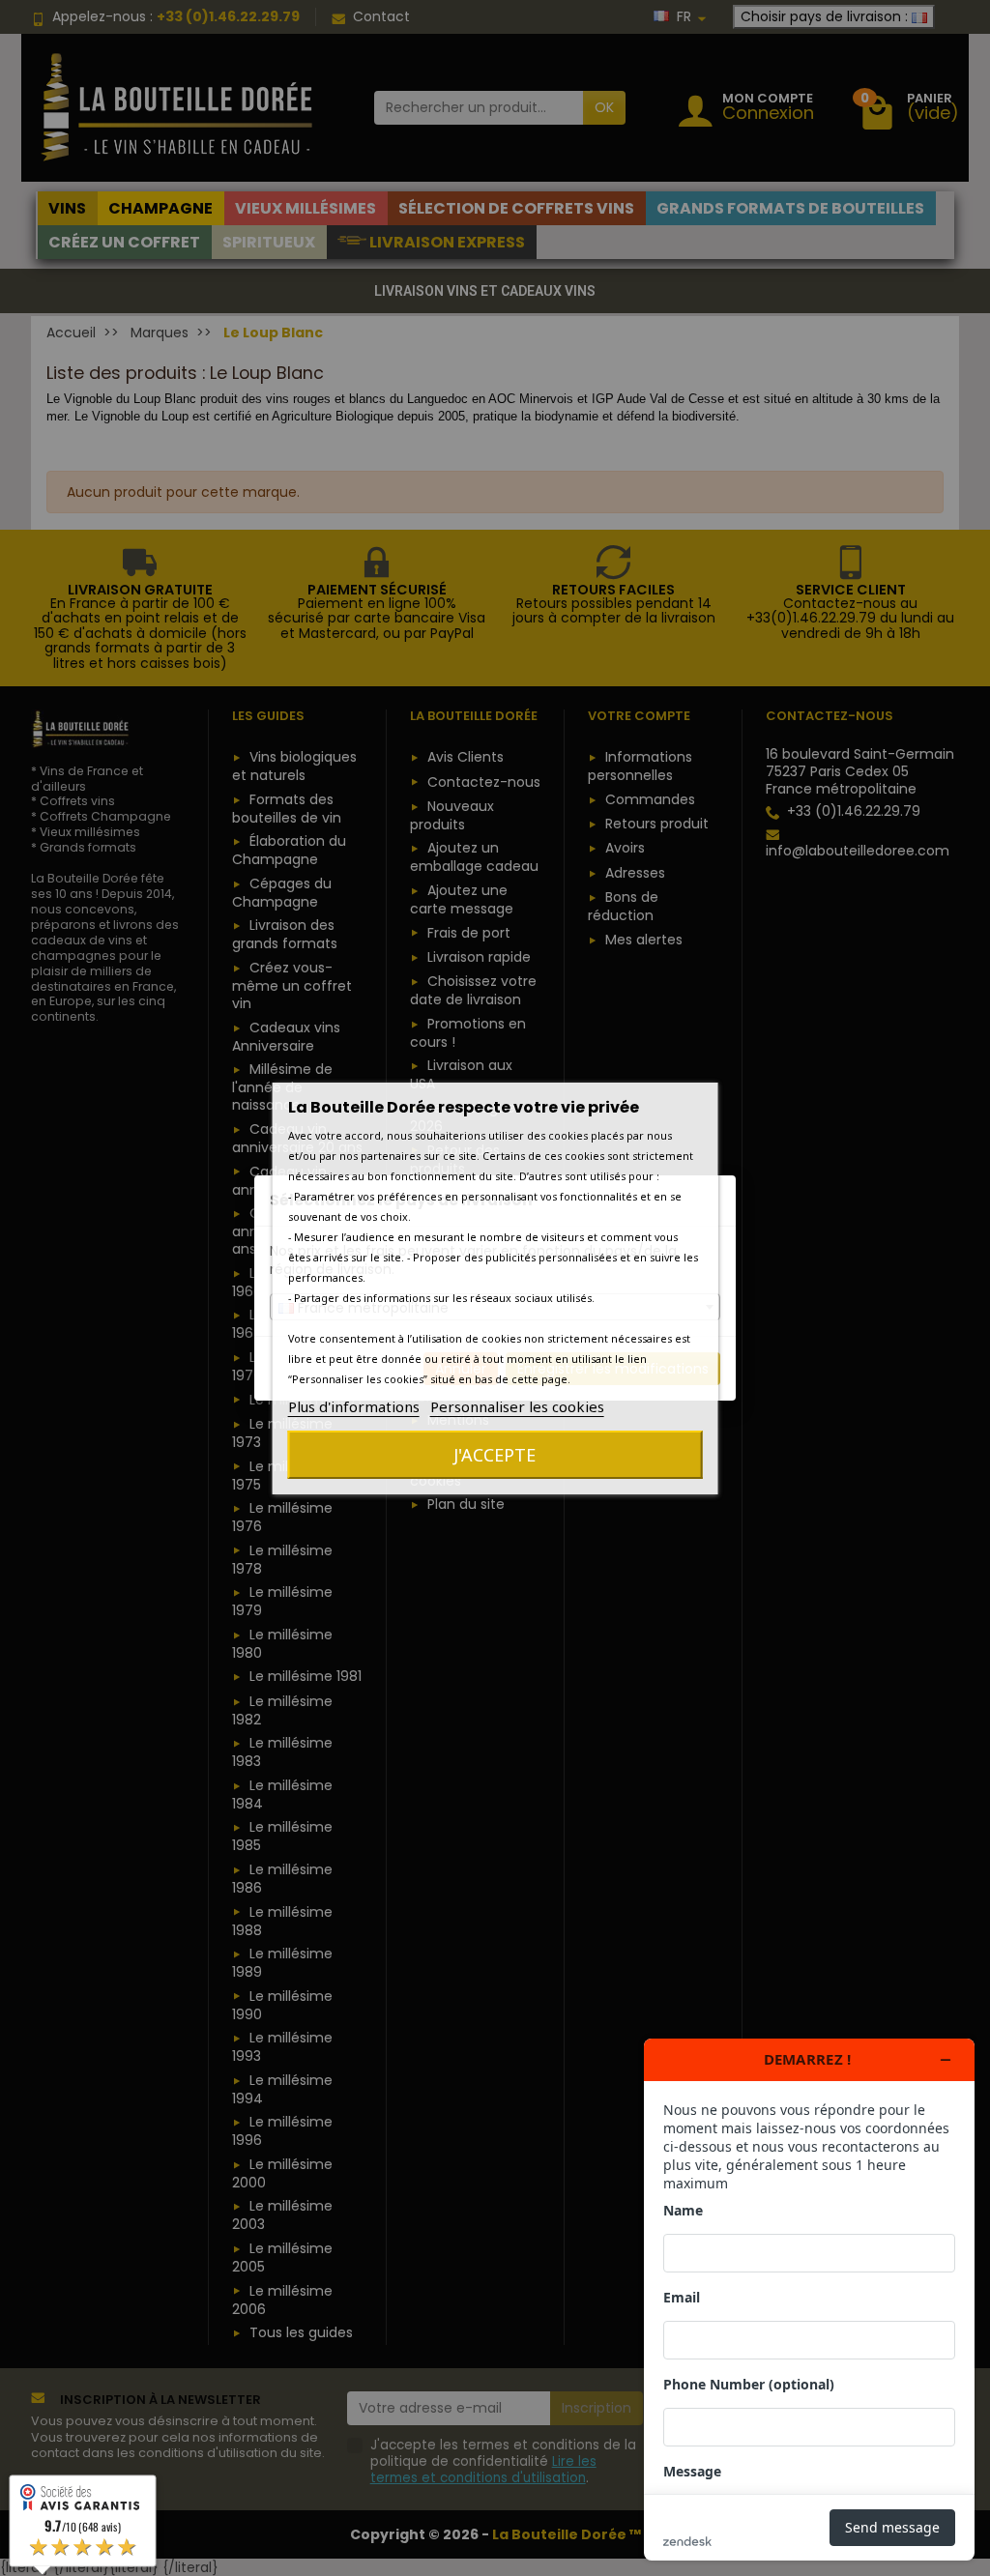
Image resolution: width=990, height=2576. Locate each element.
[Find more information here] (809, 2300)
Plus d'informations (354, 1406)
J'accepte (495, 1455)
